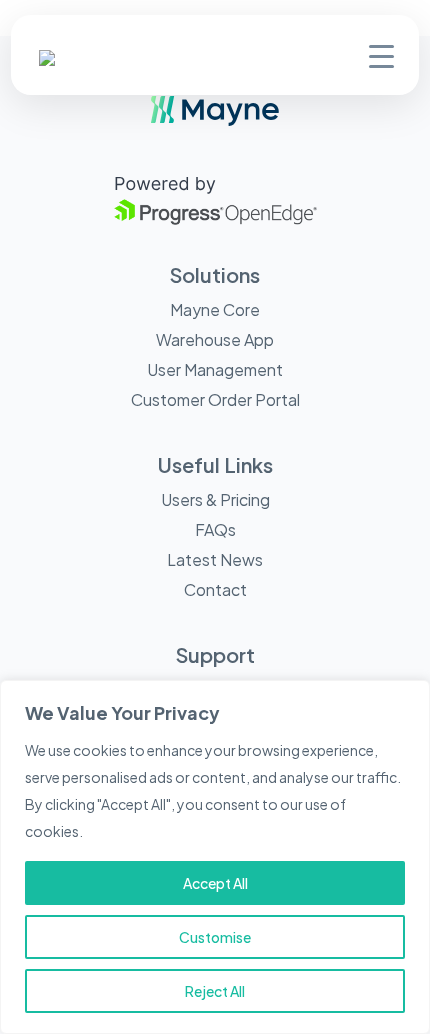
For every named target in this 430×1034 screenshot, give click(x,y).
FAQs (215, 529)
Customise (215, 937)
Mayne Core (215, 309)
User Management (215, 369)
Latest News (215, 559)
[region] (215, 857)
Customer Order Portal (215, 399)
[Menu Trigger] (381, 54)
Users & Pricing (215, 499)
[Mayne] (79, 61)
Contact (215, 589)
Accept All (215, 883)
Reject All (215, 991)
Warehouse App (215, 339)
